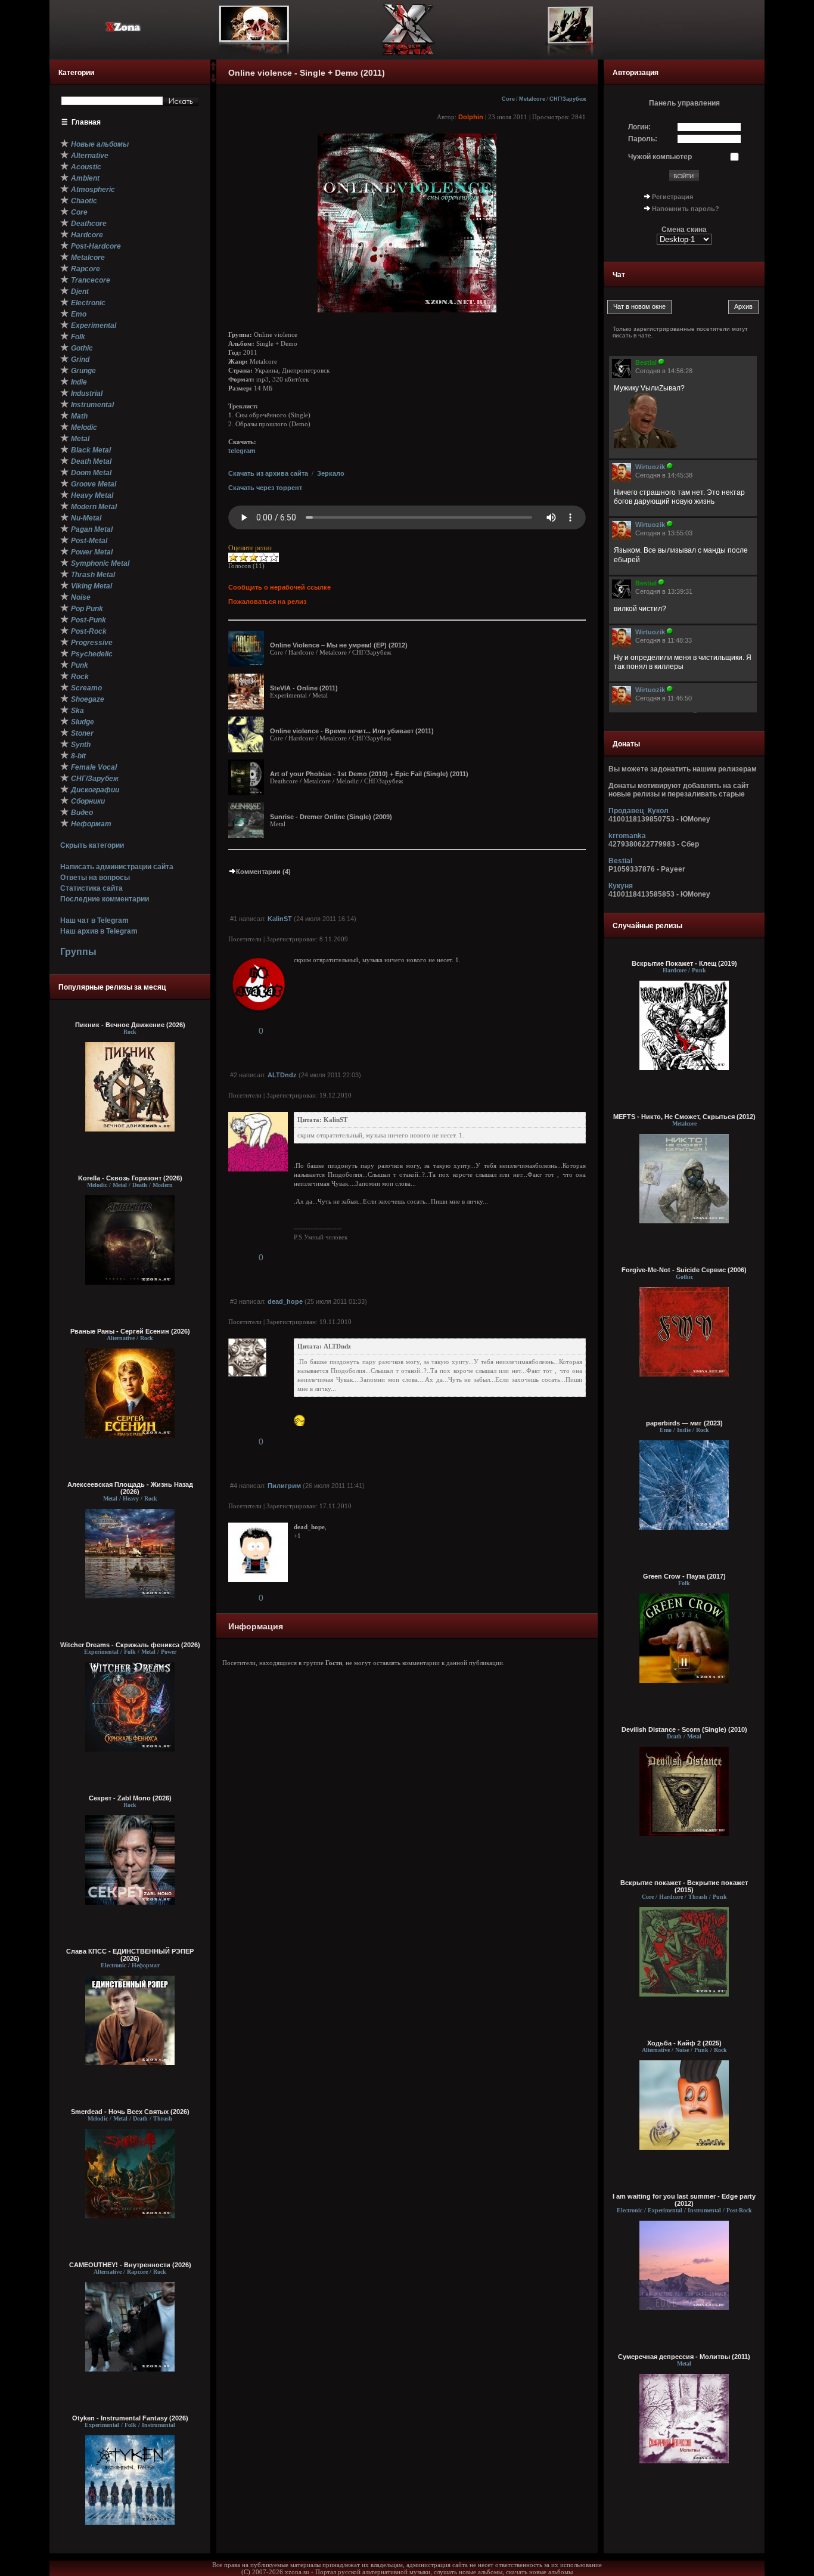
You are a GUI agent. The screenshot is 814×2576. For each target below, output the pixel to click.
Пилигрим (284, 1486)
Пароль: (643, 139)
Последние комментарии (105, 899)
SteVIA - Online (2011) (304, 688)
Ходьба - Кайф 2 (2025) (684, 2043)
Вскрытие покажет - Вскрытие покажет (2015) (684, 1886)
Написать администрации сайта (117, 867)
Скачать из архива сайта (268, 473)
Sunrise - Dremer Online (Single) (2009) (331, 817)
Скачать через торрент (265, 488)
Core (508, 99)
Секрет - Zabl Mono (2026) (130, 1798)
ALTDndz (282, 1075)
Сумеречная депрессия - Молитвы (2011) (684, 2357)
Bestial (620, 861)
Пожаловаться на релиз (267, 602)
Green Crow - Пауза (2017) (684, 1576)
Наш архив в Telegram (99, 931)
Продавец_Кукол (639, 811)
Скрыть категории (92, 845)
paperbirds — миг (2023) (684, 1423)
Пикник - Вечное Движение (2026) (130, 1025)
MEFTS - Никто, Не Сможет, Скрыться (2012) (684, 1117)
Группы (78, 952)
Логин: (639, 127)
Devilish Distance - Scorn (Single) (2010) (684, 1729)
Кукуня (621, 886)
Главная (86, 122)
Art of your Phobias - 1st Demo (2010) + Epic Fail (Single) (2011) (369, 774)
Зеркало (331, 473)
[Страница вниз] (213, 80)
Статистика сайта (91, 888)
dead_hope (285, 1301)
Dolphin (471, 117)
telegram (242, 451)
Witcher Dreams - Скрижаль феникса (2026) (130, 1645)
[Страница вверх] (213, 70)
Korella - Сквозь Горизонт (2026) (130, 1178)
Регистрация (672, 197)
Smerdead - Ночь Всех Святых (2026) (130, 2112)
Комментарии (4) (263, 872)
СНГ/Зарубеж (568, 99)
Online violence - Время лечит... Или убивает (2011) (352, 731)
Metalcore (532, 99)
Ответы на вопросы (95, 878)
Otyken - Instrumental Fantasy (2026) (130, 2418)
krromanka (627, 836)
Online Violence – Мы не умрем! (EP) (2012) (339, 645)
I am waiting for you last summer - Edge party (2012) (684, 2200)
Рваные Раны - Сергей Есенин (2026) (130, 1331)
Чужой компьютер (660, 157)
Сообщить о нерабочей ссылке (279, 587)
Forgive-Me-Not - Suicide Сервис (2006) (684, 1270)
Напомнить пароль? (686, 209)
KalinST (280, 919)
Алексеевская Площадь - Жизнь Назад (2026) (130, 1488)
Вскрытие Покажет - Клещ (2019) (684, 963)
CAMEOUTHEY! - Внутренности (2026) (130, 2265)
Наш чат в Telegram (94, 920)
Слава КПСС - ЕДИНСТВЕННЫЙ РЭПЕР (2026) (130, 1955)
